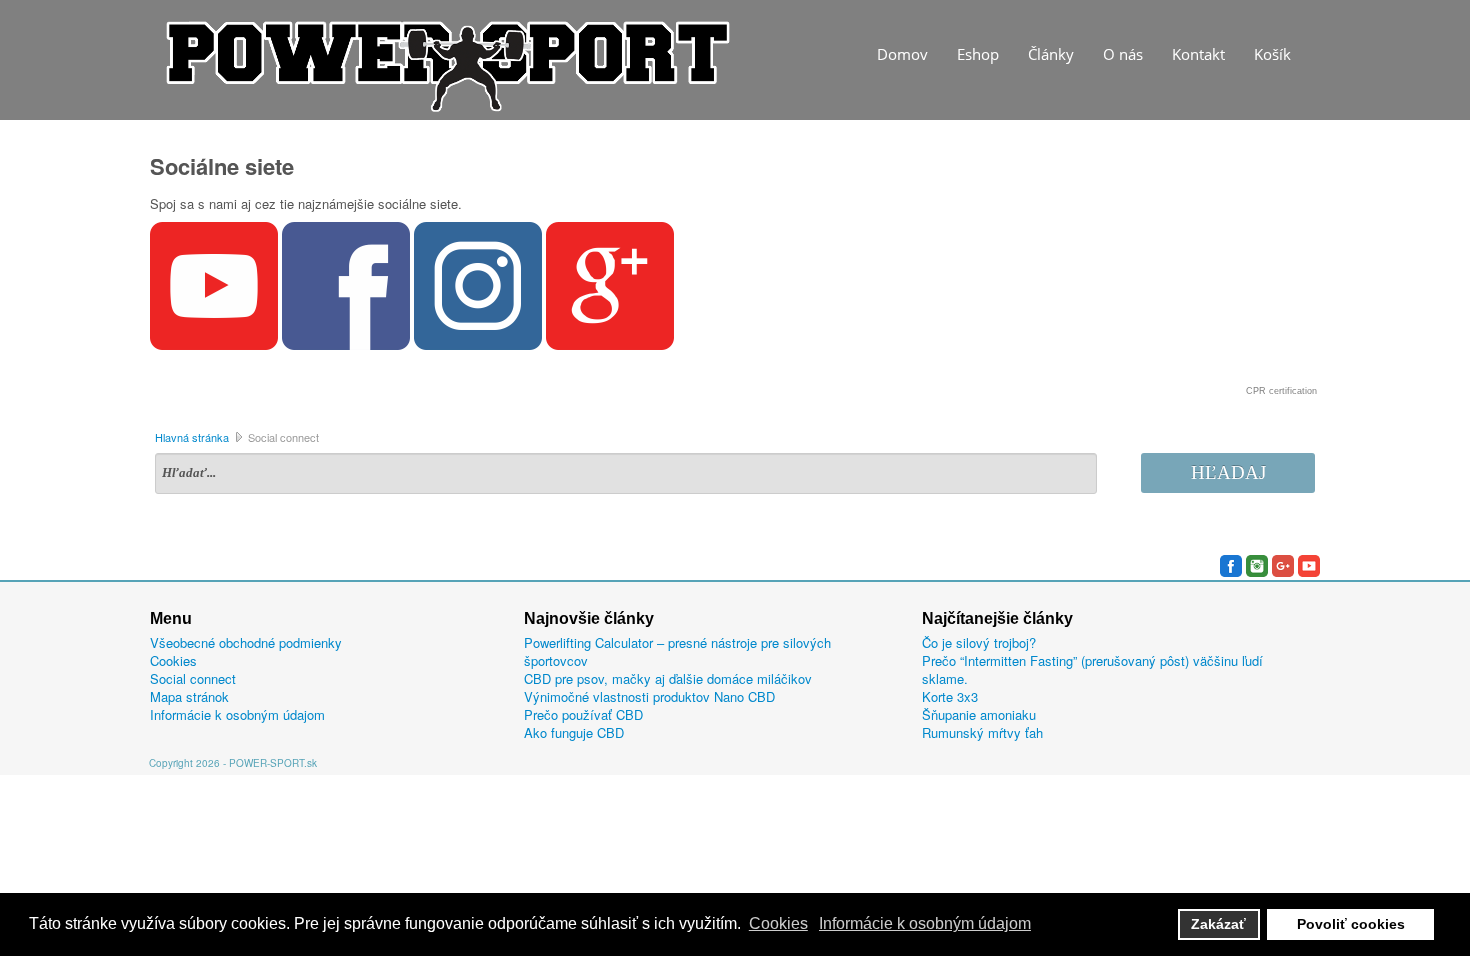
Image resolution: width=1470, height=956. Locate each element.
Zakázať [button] (1218, 924)
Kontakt (1198, 54)
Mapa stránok (189, 697)
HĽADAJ (1228, 472)
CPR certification (1281, 391)
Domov (902, 54)
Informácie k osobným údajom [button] (925, 923)
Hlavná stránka (192, 437)
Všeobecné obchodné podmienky (246, 643)
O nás (1123, 54)
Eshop (978, 54)
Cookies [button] (778, 923)
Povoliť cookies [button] (1351, 924)
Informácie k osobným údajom (237, 715)
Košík (1272, 54)
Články (1051, 54)
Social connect (193, 679)
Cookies (173, 661)
